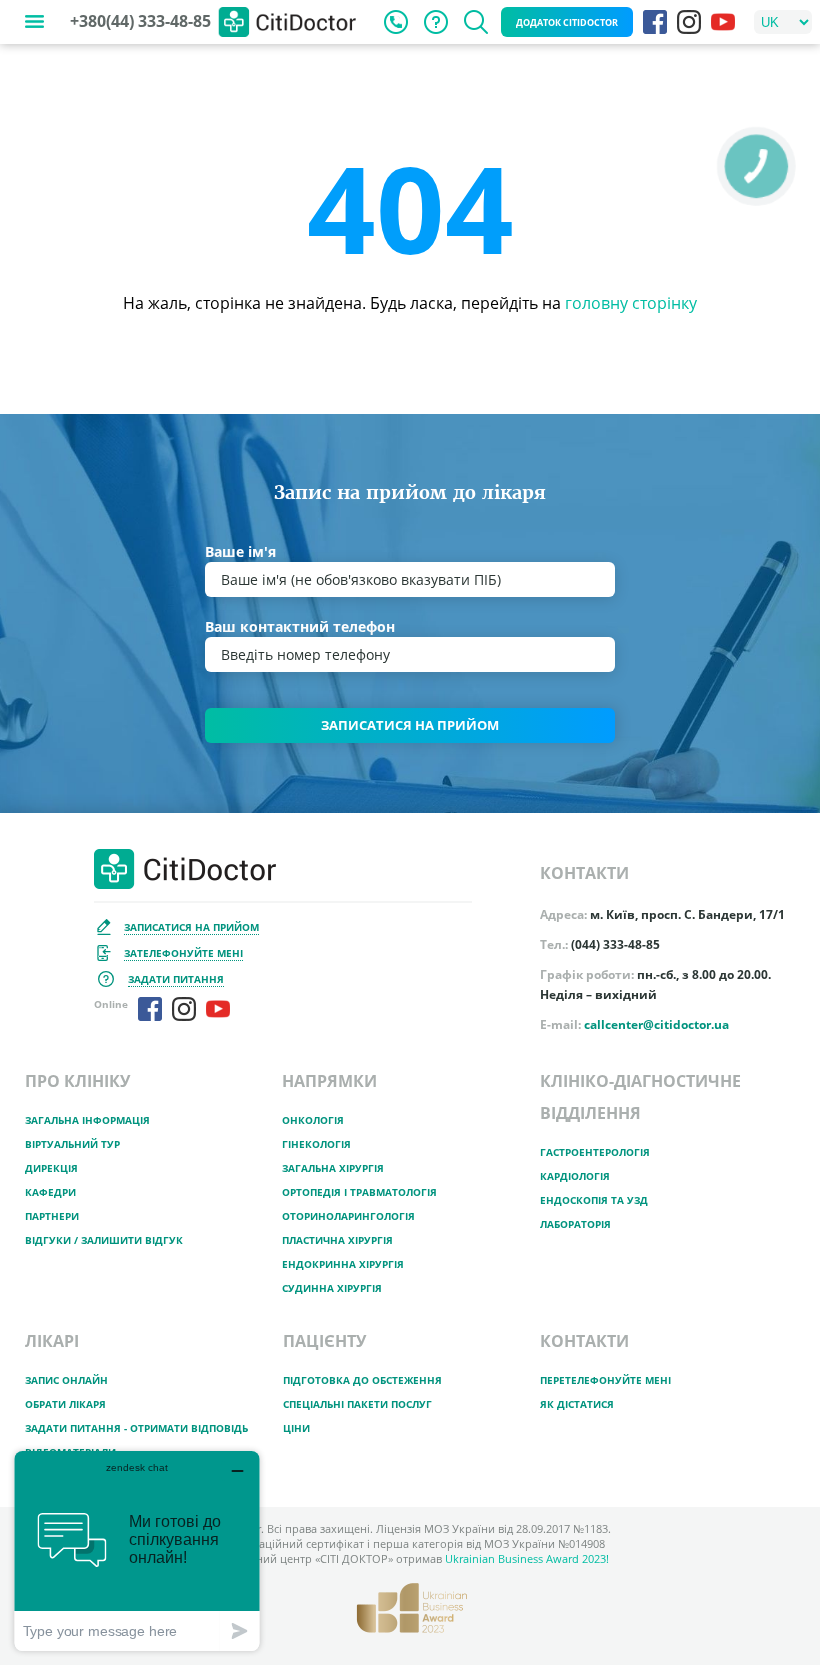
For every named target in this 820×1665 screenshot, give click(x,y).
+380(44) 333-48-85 (140, 21)
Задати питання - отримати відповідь (136, 1428)
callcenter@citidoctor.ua (656, 1024)
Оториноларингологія (348, 1216)
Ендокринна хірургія (343, 1264)
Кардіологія (575, 1176)
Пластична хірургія (337, 1240)
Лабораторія (575, 1224)
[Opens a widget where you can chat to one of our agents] (137, 1550)
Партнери (52, 1216)
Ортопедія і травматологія (359, 1192)
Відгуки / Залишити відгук (104, 1240)
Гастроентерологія (595, 1152)
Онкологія (313, 1120)
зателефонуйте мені (396, 22)
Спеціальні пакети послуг (357, 1404)
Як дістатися (577, 1404)
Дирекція (51, 1168)
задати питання (436, 22)
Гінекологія (316, 1144)
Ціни (296, 1428)
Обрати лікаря (65, 1404)
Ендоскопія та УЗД (594, 1200)
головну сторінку (631, 303)
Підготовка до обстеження (362, 1380)
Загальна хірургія (333, 1168)
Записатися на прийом (410, 725)
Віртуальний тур (72, 1144)
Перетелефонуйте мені (605, 1380)
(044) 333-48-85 (615, 944)
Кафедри (50, 1192)
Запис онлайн (66, 1380)
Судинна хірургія (332, 1288)
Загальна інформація (87, 1120)
